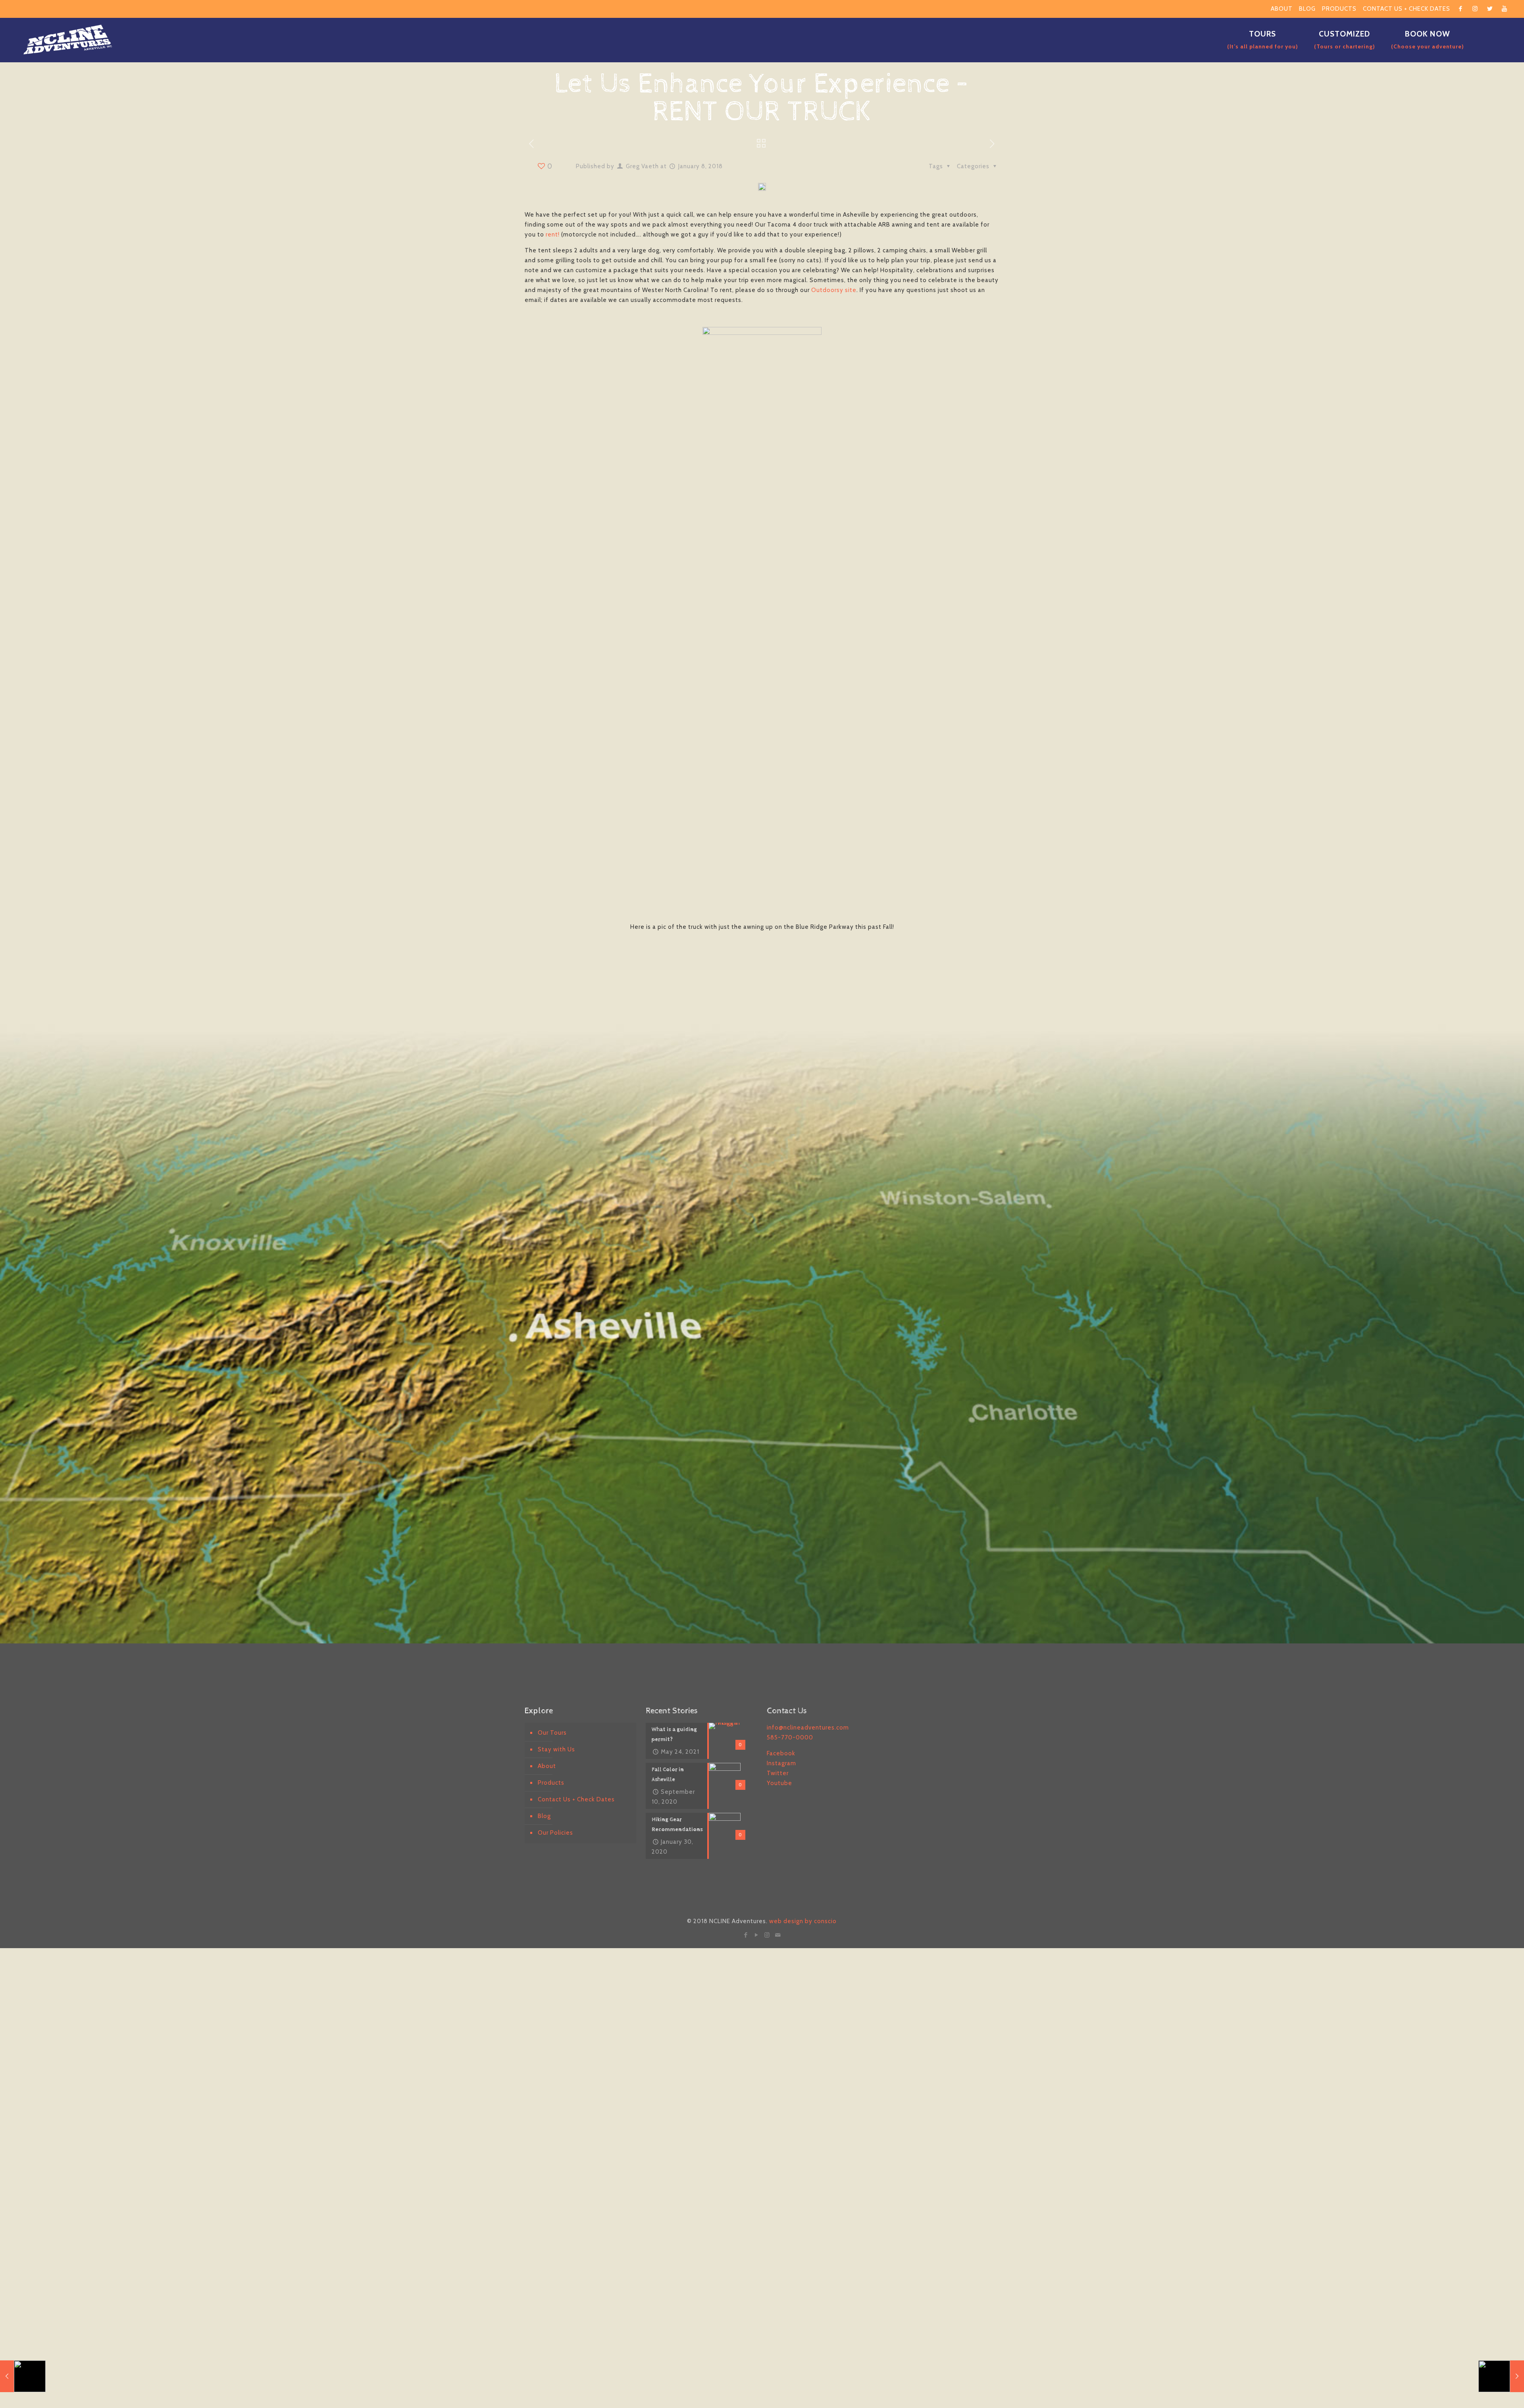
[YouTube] (757, 1935)
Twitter (778, 1773)
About (1282, 9)
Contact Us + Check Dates (1407, 9)
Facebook (781, 1753)
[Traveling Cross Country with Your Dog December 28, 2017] (23, 2376)
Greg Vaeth (642, 166)
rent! (553, 234)
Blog (1307, 9)
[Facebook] (746, 1935)
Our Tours (552, 1733)
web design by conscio (803, 1921)
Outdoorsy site (834, 290)
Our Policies (555, 1833)
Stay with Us (556, 1749)
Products (1339, 9)
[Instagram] (767, 1935)
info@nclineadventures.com (808, 1728)
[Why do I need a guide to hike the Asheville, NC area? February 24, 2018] (1501, 2376)
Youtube (779, 1783)
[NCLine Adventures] (68, 40)
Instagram (781, 1763)
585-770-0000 (790, 1737)
